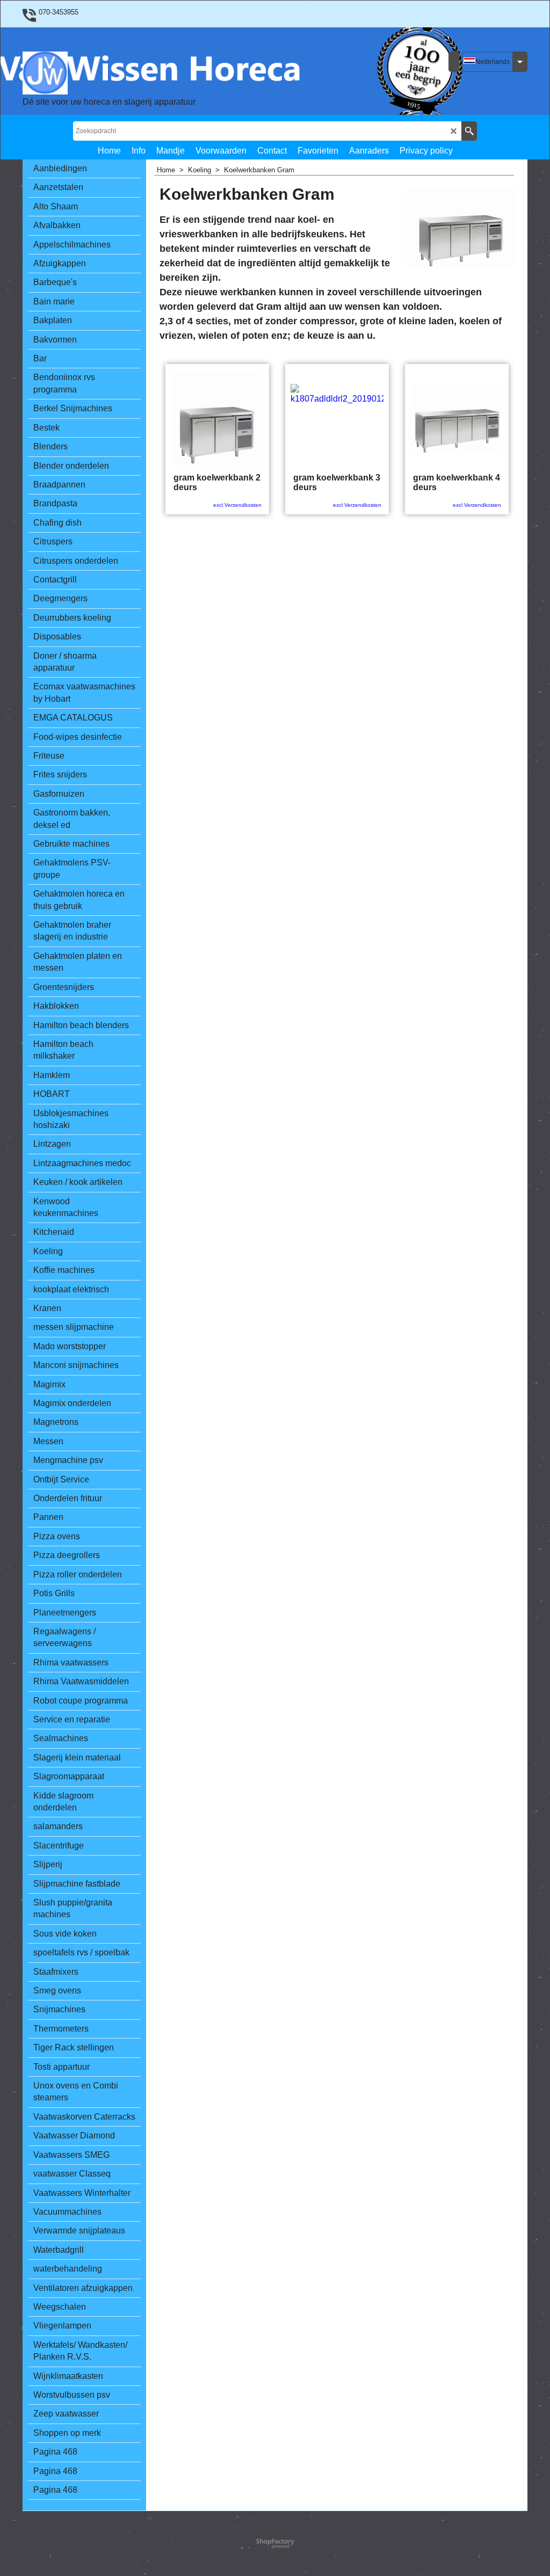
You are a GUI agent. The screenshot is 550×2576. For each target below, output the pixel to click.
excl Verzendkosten (237, 505)
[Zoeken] (469, 131)
